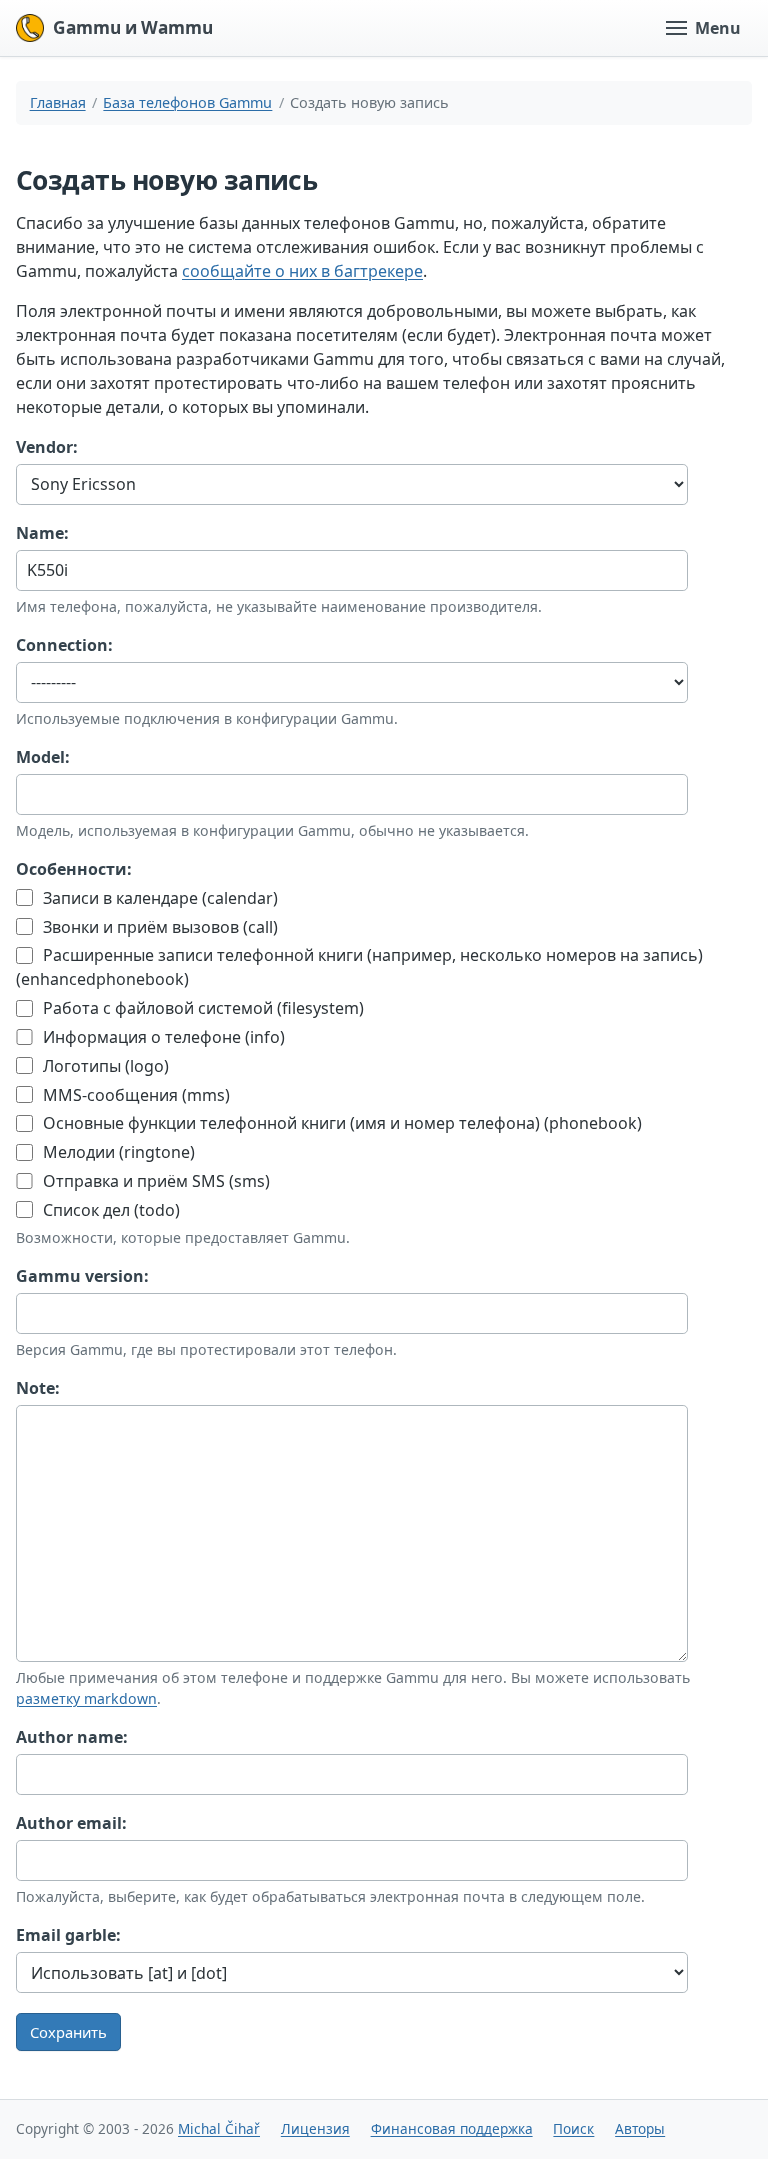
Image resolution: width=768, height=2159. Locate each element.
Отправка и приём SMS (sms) (154, 1181)
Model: (43, 757)
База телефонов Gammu (187, 102)
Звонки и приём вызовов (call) (158, 927)
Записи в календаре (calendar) (158, 898)
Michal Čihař (219, 2128)
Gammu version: (82, 1276)
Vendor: (47, 447)
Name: (42, 533)
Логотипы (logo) (104, 1066)
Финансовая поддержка (452, 2128)
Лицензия (315, 2128)
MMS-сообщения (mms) (134, 1095)
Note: (38, 1388)
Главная (58, 102)
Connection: (64, 645)
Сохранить (68, 2032)
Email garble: (68, 1935)
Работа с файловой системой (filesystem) (201, 1008)
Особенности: (74, 869)
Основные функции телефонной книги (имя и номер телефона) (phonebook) (340, 1123)
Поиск (573, 2128)
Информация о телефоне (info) (162, 1037)
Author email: (71, 1823)
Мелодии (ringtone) (117, 1152)
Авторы (640, 2128)
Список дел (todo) (109, 1210)
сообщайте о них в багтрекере (302, 271)
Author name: (72, 1737)
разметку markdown (86, 1698)
